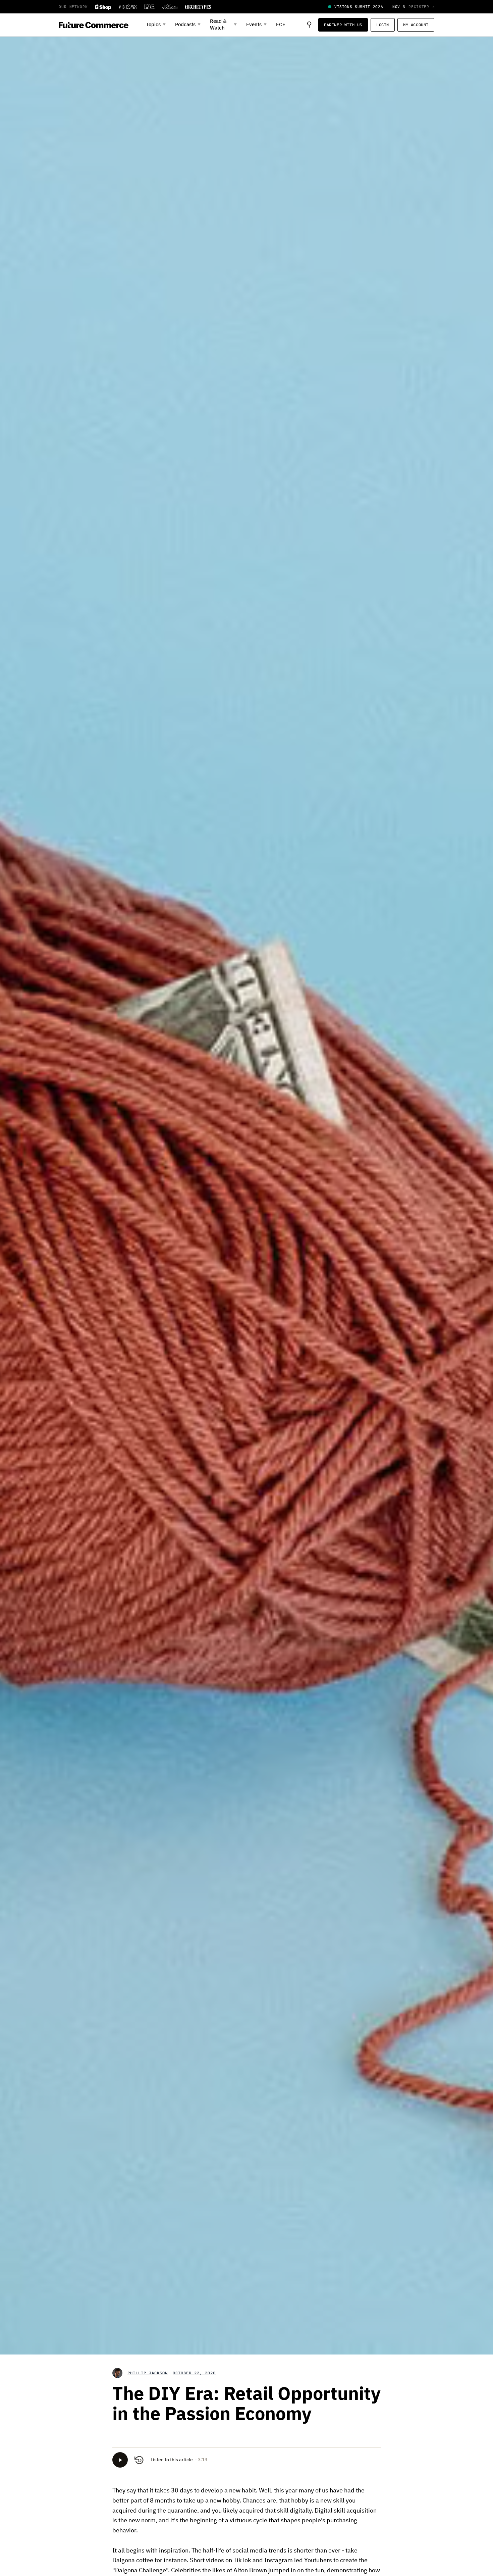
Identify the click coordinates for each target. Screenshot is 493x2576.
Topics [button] (156, 25)
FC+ (281, 25)
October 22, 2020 (194, 2373)
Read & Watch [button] (223, 25)
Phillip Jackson (148, 2373)
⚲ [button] (309, 25)
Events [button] (256, 25)
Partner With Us (343, 25)
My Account (416, 25)
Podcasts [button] (188, 25)
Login (383, 25)
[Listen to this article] (120, 2460)
